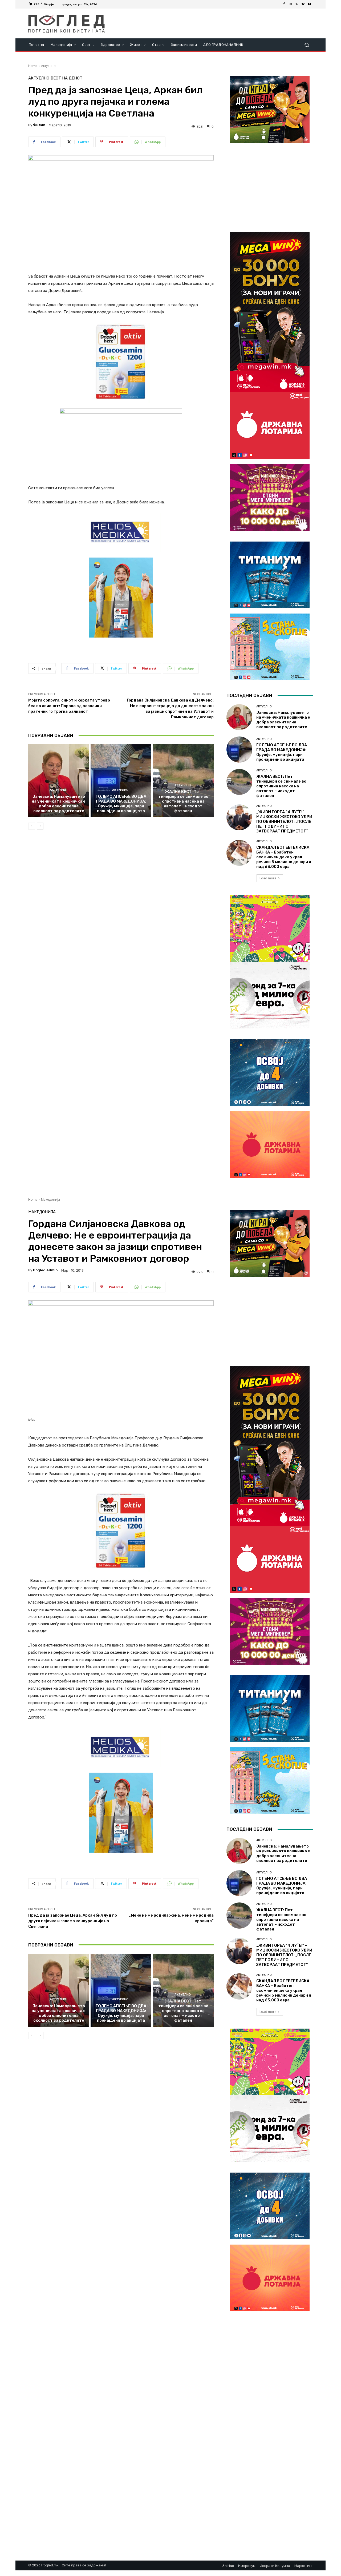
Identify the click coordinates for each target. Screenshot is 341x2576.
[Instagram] (290, 4)
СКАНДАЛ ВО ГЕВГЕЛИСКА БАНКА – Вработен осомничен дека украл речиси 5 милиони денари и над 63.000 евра (284, 857)
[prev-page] (32, 826)
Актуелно (48, 66)
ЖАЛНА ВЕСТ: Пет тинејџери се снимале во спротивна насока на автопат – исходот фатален (183, 801)
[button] (307, 45)
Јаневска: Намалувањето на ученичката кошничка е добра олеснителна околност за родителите (59, 804)
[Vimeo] (303, 4)
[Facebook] (284, 4)
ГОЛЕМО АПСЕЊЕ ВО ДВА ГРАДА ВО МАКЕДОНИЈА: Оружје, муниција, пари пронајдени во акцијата (121, 804)
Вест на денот (66, 78)
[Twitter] (297, 4)
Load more (268, 878)
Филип (39, 125)
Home (33, 66)
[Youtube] (310, 4)
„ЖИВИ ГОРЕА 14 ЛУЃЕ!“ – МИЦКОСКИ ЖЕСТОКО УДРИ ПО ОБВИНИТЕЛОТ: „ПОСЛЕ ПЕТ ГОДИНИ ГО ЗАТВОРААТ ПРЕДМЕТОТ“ (284, 822)
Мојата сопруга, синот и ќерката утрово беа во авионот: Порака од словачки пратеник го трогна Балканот (69, 706)
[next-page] (40, 826)
